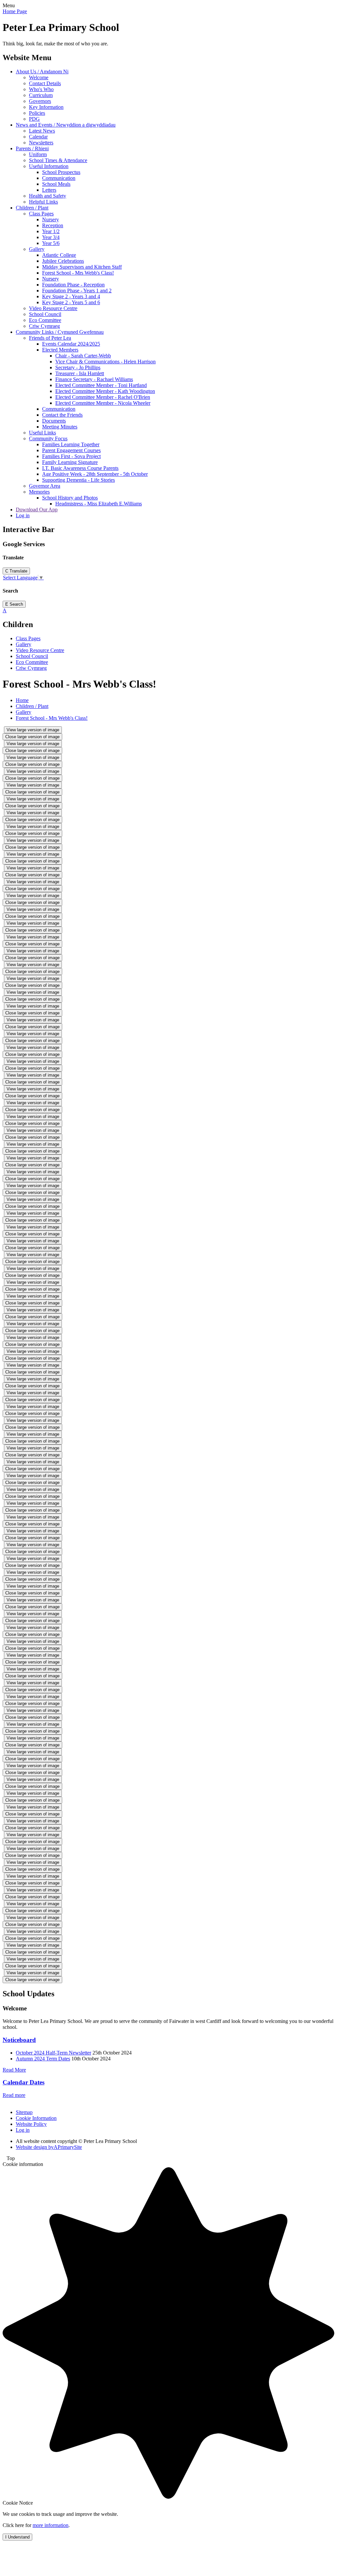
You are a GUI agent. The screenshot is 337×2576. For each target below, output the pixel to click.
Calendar (38, 137)
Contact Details (45, 83)
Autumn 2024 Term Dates (43, 2059)
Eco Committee (45, 320)
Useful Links (42, 433)
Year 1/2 (51, 231)
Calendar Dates (24, 2082)
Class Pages (41, 214)
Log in (23, 515)
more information (51, 2525)
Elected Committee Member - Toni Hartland (101, 385)
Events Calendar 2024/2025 (71, 344)
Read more (14, 2095)
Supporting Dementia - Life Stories (78, 480)
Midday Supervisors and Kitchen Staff (82, 267)
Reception (53, 225)
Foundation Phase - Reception (73, 285)
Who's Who (41, 89)
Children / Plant (32, 208)
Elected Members (60, 350)
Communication (59, 178)
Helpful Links (43, 202)
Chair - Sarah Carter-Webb (83, 356)
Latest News (42, 131)
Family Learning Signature (70, 462)
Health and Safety (48, 196)
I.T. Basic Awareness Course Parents (80, 468)
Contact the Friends (62, 415)
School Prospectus (61, 172)
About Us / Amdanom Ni (42, 72)
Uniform (38, 154)
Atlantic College (59, 255)
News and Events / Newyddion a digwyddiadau (66, 125)
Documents (54, 421)
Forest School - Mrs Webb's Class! (78, 273)
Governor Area (45, 486)
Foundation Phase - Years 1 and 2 (77, 291)
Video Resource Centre (53, 308)
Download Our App (37, 510)
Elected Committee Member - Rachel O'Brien (103, 397)
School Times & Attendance (58, 160)
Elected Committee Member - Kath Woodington (105, 391)
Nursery (51, 219)
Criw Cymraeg (44, 326)
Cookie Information (36, 2118)
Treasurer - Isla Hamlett (80, 373)
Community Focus (48, 438)
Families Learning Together (71, 444)
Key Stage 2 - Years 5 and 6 (71, 302)
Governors (40, 101)
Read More (14, 2070)
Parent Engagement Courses (71, 450)
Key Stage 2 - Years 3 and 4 (71, 296)
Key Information (46, 107)
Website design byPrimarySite (49, 2147)
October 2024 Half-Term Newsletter (53, 2053)
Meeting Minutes (60, 427)
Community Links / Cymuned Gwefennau (60, 332)
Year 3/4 (51, 237)
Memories (39, 492)
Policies (37, 113)
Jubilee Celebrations (63, 261)
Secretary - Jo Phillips (78, 367)
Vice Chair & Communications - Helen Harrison (105, 362)
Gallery (37, 249)
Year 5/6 (51, 243)
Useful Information (49, 166)
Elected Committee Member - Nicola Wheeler (103, 403)
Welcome (39, 77)
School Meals (56, 184)
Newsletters (41, 143)
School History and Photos (70, 498)
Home (22, 700)
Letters (49, 190)
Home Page (15, 11)
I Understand (17, 2537)
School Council (45, 314)
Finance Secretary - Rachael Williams (94, 379)
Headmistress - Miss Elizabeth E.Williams (99, 504)
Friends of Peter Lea (50, 338)
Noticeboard (19, 2040)
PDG (34, 119)
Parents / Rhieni (32, 148)
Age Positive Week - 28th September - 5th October (95, 474)
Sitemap (24, 2112)
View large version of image (33, 730)
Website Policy (31, 2124)
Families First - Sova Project (71, 456)
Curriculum (41, 95)
